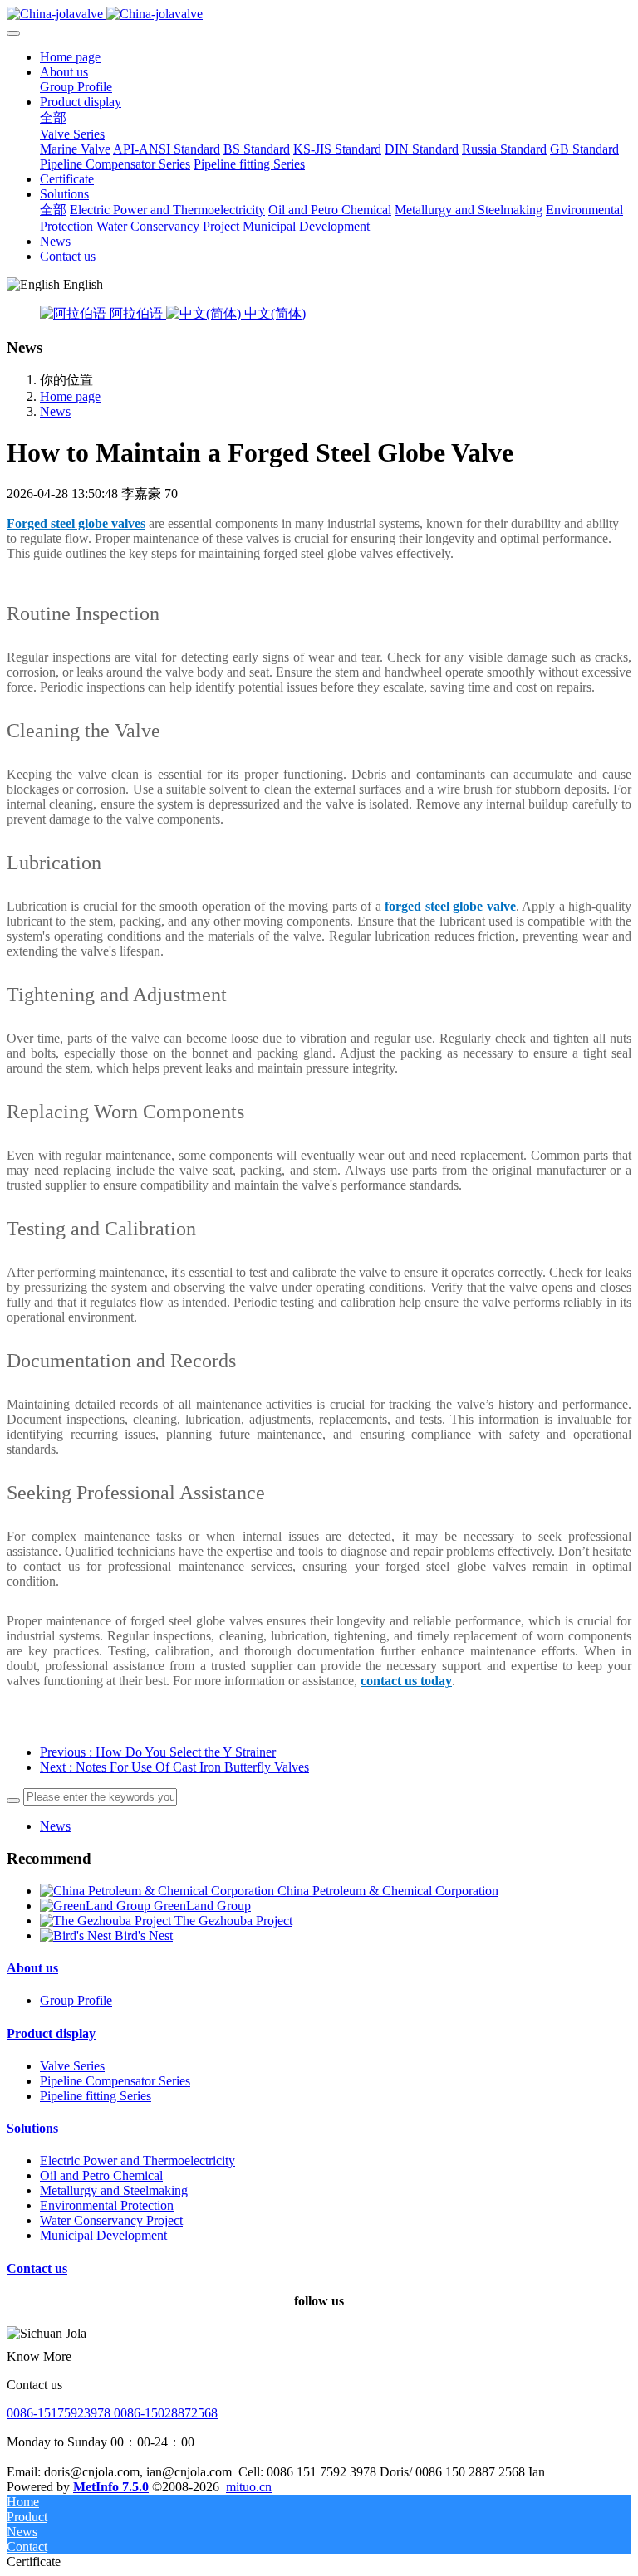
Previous (158, 1752)
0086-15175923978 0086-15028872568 (112, 2413)
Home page (70, 57)
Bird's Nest (144, 1936)
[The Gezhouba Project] (107, 1921)
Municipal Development (103, 2235)
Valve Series (72, 2066)
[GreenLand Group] (97, 1906)
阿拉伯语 (136, 313)
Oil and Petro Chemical (101, 2175)
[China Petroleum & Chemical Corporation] (159, 1891)
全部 (53, 117)
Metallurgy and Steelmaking (114, 2190)
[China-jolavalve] (319, 14)
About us (32, 1968)
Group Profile (76, 2000)
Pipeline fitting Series (96, 2096)
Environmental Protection (107, 2205)
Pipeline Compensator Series (115, 2081)
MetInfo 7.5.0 (111, 2487)
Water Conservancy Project (111, 2220)
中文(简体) (273, 313)
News (55, 411)
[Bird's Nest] (77, 1936)
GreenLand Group (202, 1906)
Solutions (32, 2128)
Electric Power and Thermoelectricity (137, 2161)
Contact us (37, 2268)
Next (174, 1767)
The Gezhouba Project (233, 1921)
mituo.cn (249, 2487)
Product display (51, 2033)
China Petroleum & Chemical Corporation (388, 1891)
